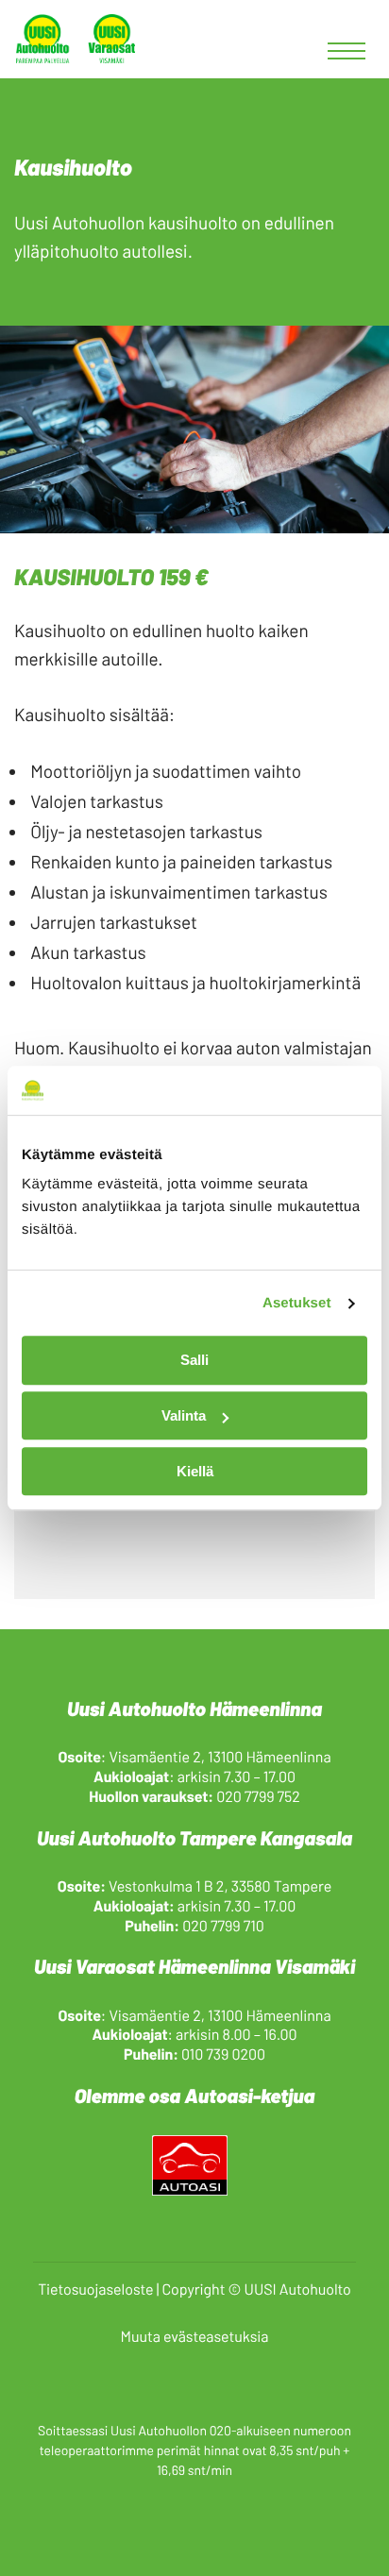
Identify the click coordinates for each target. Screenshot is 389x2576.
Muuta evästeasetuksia (195, 2337)
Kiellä (195, 1471)
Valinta (184, 1415)
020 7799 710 (223, 1926)
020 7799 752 (258, 1797)
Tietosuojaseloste (95, 2290)
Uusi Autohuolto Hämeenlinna (194, 1709)
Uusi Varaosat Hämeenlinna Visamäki (194, 1967)
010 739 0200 (223, 2054)
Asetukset (297, 1303)
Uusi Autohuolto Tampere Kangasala (194, 1838)
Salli (194, 1361)
